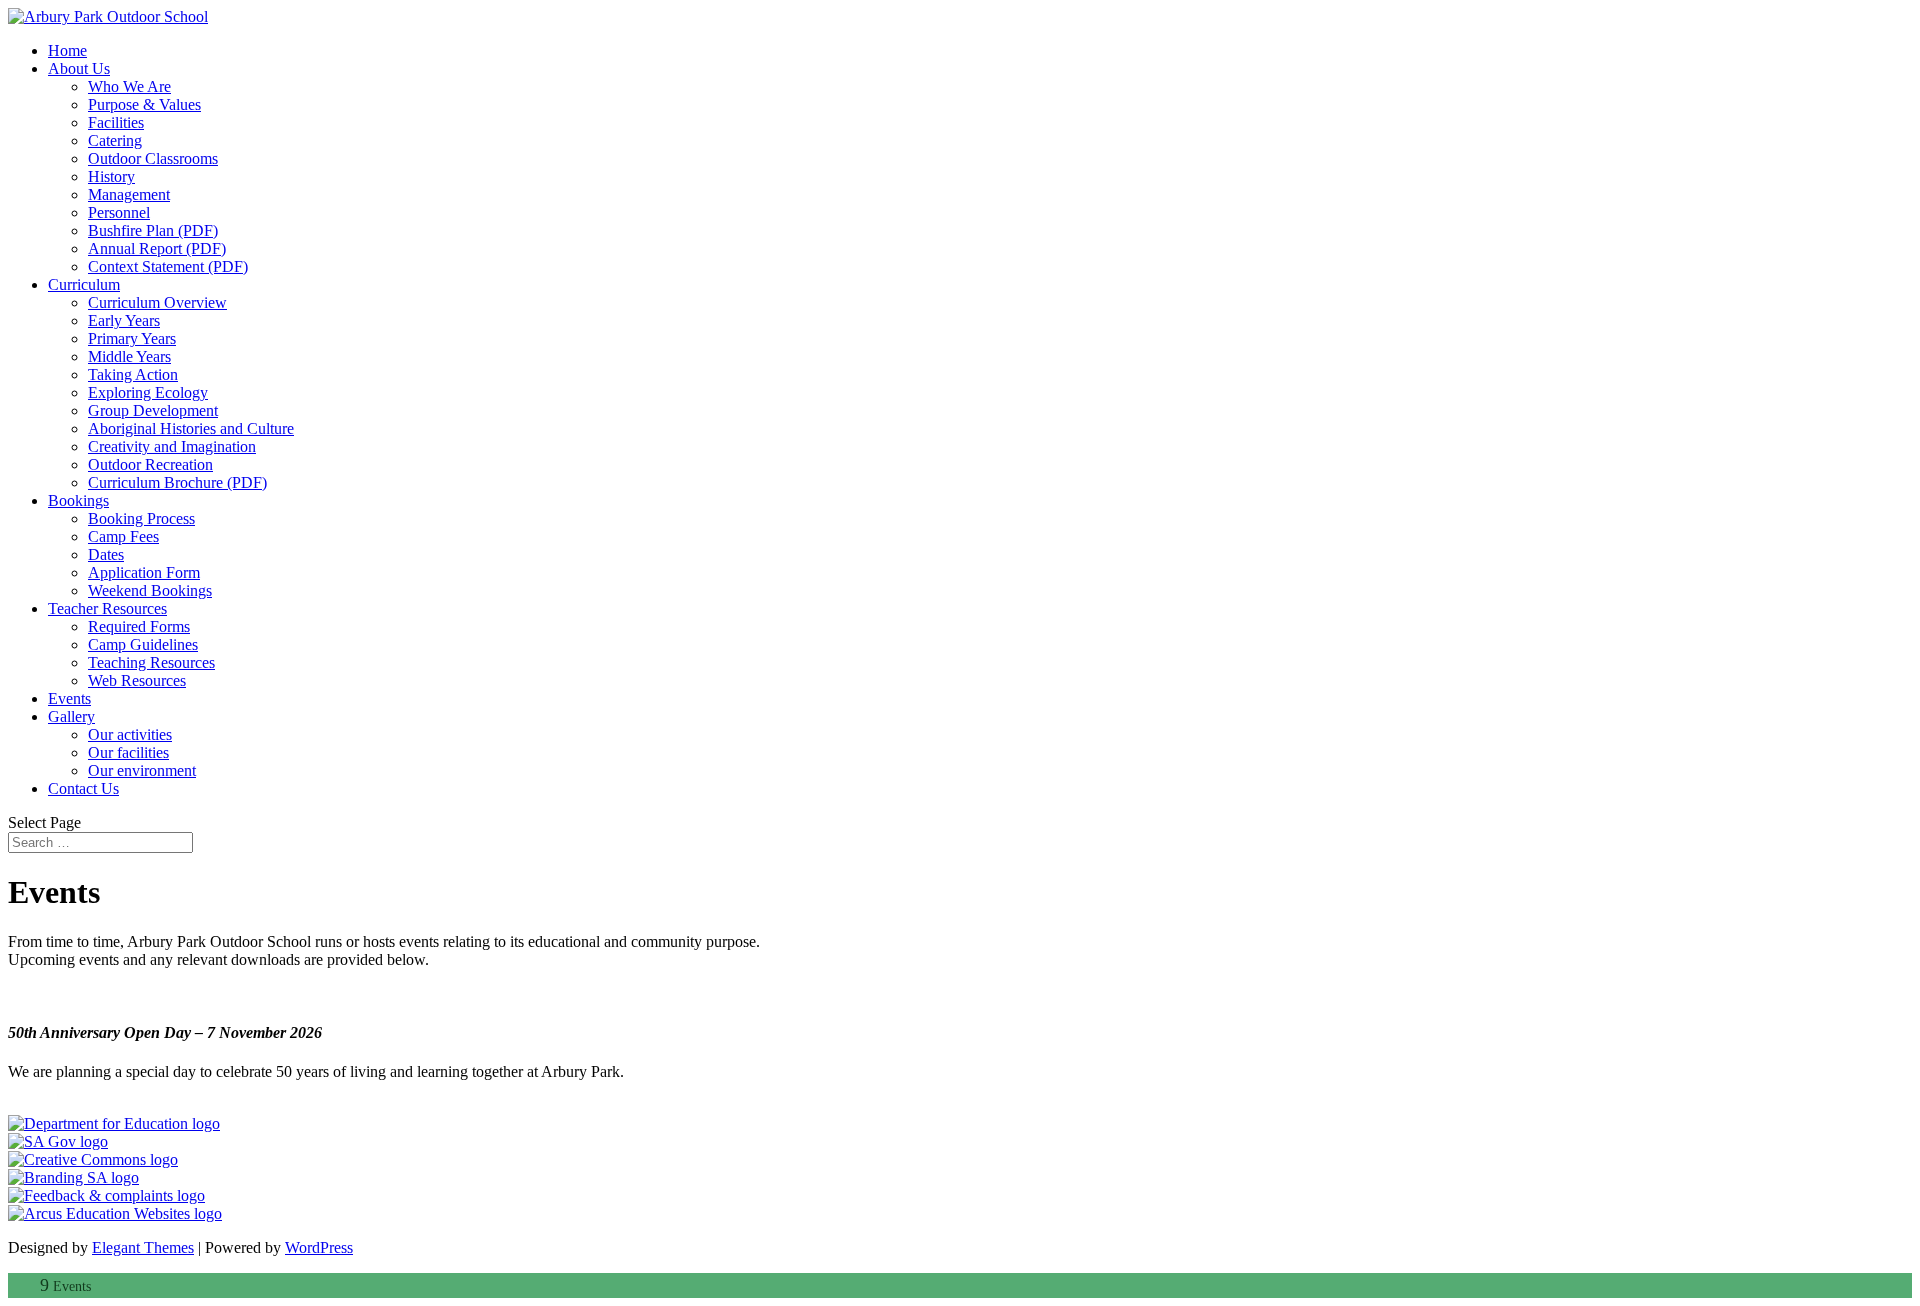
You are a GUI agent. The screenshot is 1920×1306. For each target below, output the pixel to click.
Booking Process (141, 518)
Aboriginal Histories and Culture (191, 428)
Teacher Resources (107, 608)
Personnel (119, 212)
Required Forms (139, 626)
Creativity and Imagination (172, 446)
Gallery (71, 716)
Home (67, 50)
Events (69, 698)
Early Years (124, 320)
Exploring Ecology (148, 392)
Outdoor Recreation (150, 464)
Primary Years (132, 338)
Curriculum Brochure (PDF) (177, 482)
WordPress (319, 1247)
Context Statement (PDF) (168, 266)
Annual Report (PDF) (157, 248)
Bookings (78, 500)
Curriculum (84, 284)
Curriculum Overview (157, 302)
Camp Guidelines (143, 644)
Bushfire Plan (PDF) (153, 230)
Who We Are (129, 86)
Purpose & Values (144, 104)
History (111, 176)
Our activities (130, 734)
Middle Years (129, 356)
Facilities (116, 122)
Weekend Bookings (150, 590)
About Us (79, 68)
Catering (115, 140)
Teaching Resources (151, 662)
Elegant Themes (143, 1247)
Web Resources (137, 680)
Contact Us (83, 788)
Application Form (144, 572)
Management (129, 194)
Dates (106, 554)
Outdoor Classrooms (153, 158)
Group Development (153, 410)
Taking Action (133, 374)
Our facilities (128, 752)
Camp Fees (123, 536)
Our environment (142, 770)
